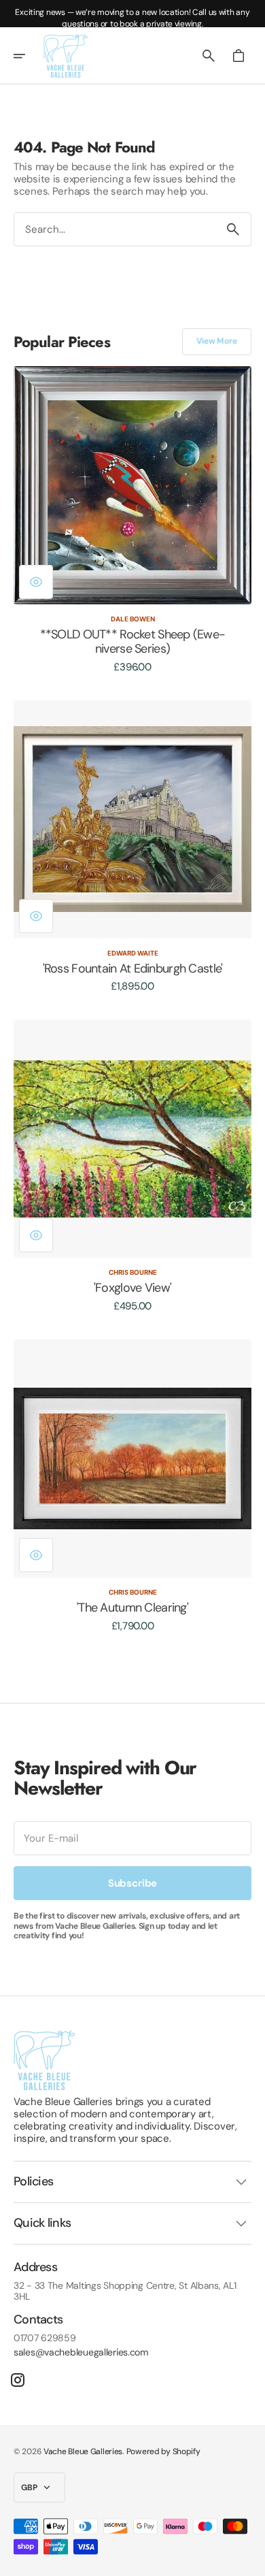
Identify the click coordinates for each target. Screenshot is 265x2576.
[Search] (233, 229)
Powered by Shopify (163, 2451)
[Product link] (132, 520)
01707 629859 (45, 2338)
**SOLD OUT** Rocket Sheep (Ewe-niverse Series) (133, 642)
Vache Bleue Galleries (83, 2451)
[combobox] (115, 229)
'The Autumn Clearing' (132, 1608)
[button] (29, 56)
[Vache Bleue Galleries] (66, 56)
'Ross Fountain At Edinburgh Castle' (133, 969)
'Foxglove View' (132, 1288)
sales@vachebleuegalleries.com (81, 2352)
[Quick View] (36, 582)
